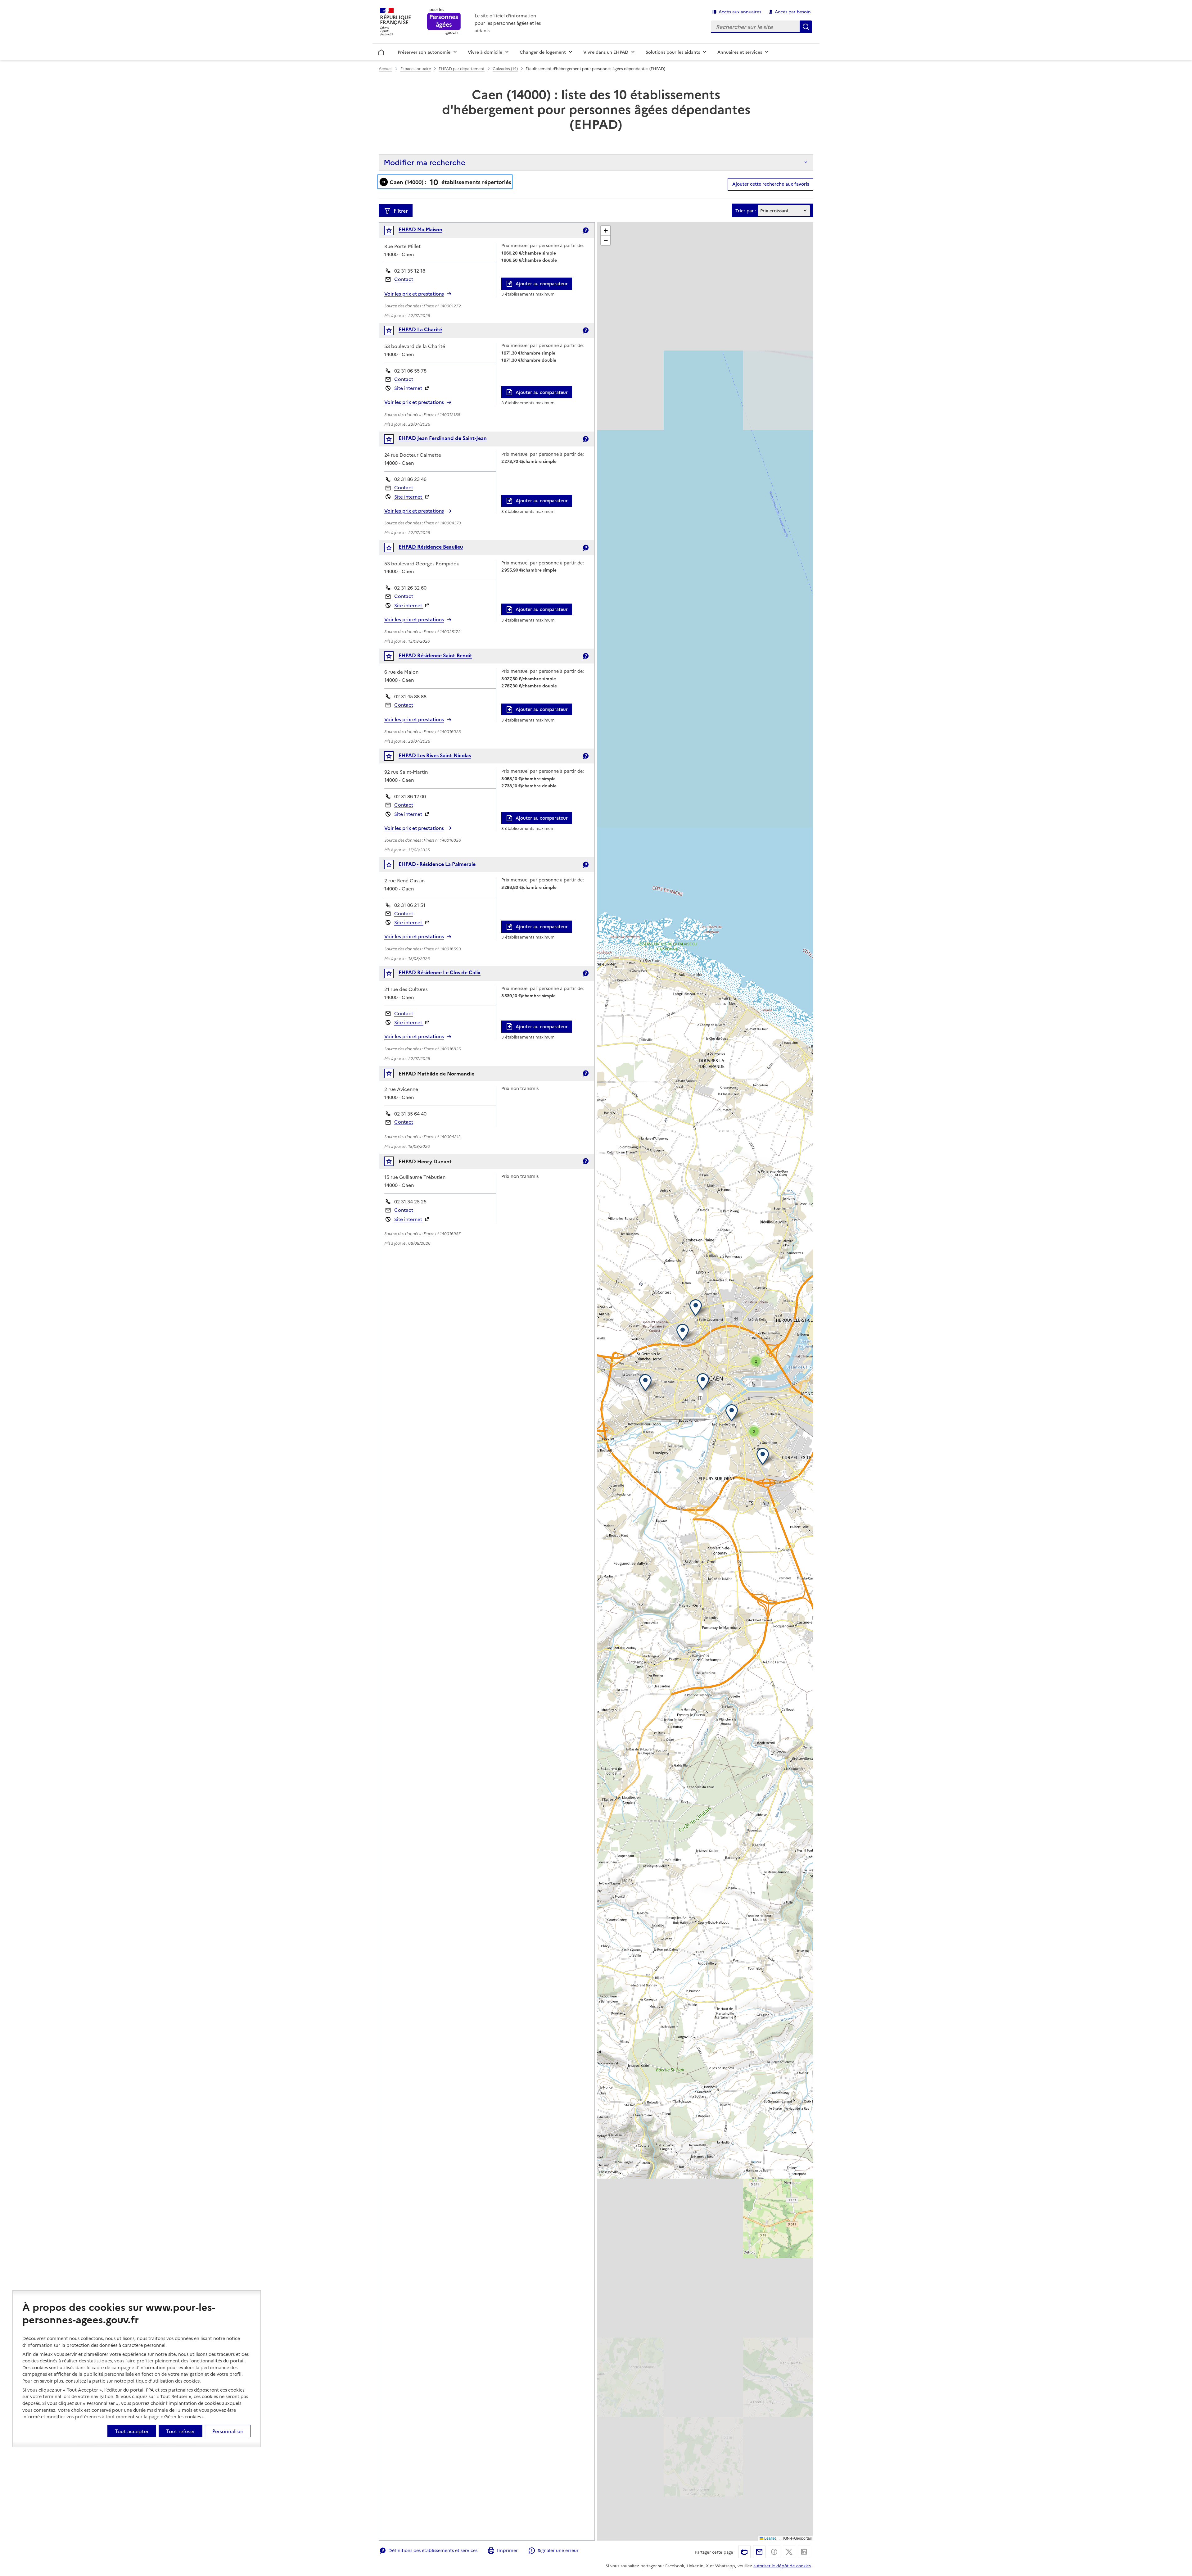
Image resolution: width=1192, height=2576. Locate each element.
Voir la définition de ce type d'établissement (585, 230)
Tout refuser (181, 2431)
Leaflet (770, 2538)
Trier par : (746, 211)
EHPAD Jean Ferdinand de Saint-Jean (443, 438)
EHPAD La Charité (420, 329)
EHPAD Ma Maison (420, 229)
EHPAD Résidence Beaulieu (431, 546)
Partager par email (759, 2552)
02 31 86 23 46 (410, 479)
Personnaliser (228, 2431)
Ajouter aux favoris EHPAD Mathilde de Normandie (393, 1075)
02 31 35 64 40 (410, 1114)
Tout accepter (132, 2431)
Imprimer (507, 2550)
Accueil (381, 51)
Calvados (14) (505, 68)
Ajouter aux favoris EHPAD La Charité (393, 332)
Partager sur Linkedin (804, 2552)
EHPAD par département (462, 68)
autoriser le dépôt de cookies (782, 2565)
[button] (647, 1382)
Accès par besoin (793, 11)
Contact (404, 279)
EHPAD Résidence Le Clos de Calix (440, 972)
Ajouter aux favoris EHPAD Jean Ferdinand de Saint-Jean (393, 440)
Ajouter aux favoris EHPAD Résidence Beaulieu (393, 549)
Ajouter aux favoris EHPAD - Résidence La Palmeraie (393, 866)
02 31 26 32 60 (410, 588)
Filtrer (401, 211)
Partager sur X (789, 2552)
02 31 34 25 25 (410, 1201)
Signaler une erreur (558, 2550)
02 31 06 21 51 (410, 905)
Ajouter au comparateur (542, 283)
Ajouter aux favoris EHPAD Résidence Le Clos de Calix (393, 975)
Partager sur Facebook (774, 2552)
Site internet (409, 388)
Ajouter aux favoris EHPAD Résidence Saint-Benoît (393, 657)
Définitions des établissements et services (433, 2550)
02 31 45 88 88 (410, 696)
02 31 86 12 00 (410, 796)
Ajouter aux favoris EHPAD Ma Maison (393, 232)
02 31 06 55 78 (410, 371)
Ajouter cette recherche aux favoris (771, 184)
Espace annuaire (416, 68)
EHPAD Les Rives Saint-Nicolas (435, 755)
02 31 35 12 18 (410, 271)
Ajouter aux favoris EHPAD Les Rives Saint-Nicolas (393, 757)
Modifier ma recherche (424, 162)
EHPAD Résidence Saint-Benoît (435, 655)
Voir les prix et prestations (414, 294)
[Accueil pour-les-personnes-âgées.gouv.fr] (444, 22)
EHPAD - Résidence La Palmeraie (437, 864)
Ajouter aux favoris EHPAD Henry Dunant (393, 1163)
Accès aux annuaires (740, 11)
